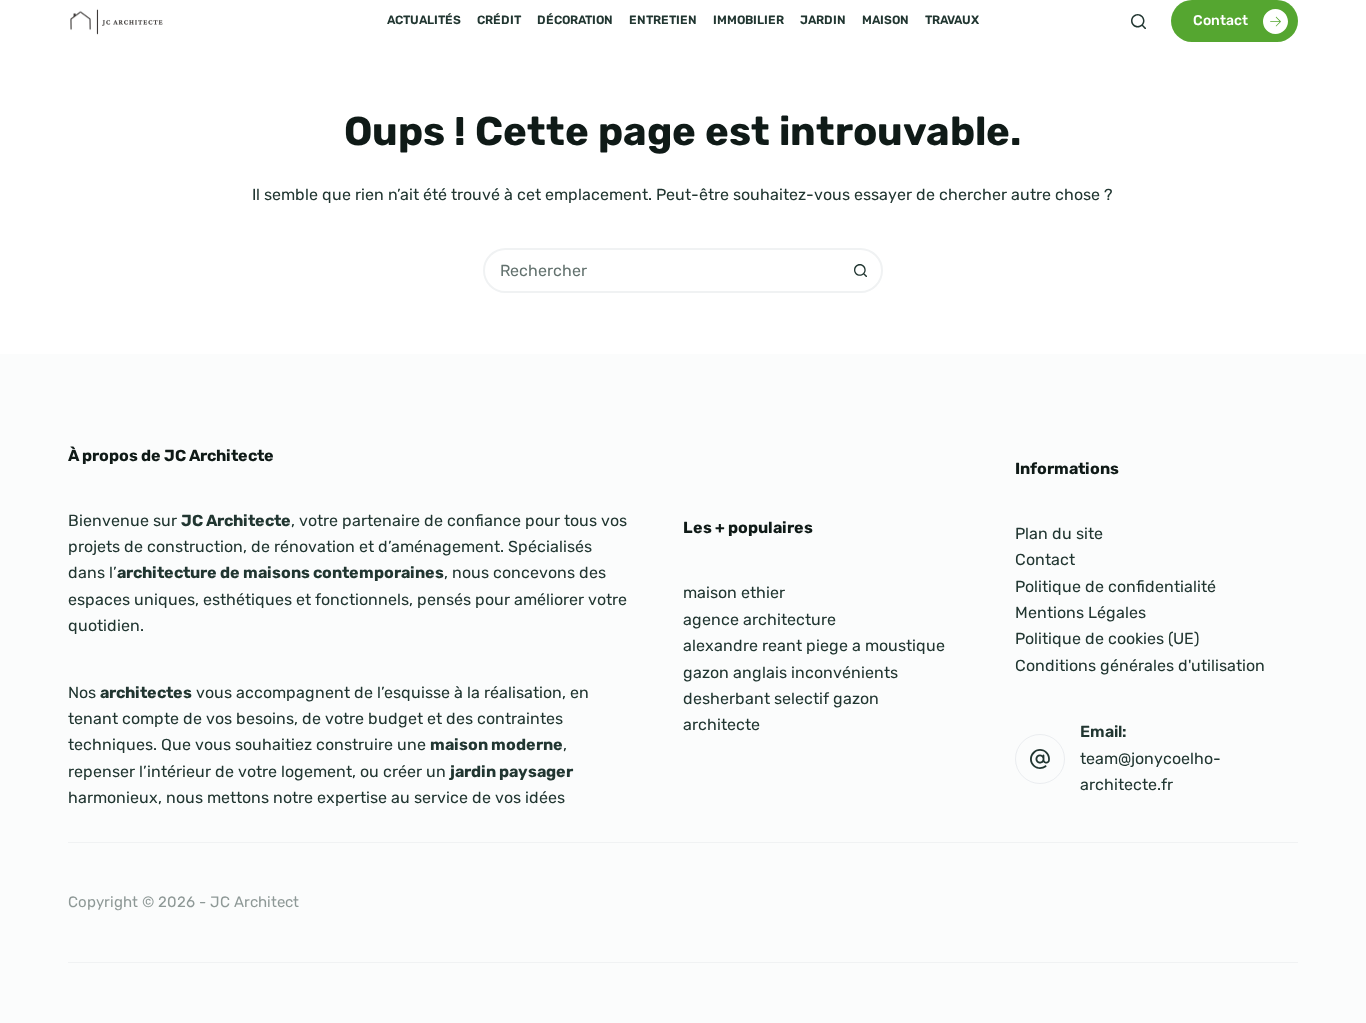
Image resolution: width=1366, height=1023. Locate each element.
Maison (885, 20)
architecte (721, 724)
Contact (1220, 20)
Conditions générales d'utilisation (1140, 665)
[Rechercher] (1138, 21)
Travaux (952, 20)
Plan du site (1059, 533)
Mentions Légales (1080, 612)
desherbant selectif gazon (781, 698)
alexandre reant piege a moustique (814, 645)
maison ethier (734, 592)
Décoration (575, 20)
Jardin (823, 20)
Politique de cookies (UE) (1107, 638)
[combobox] (662, 270)
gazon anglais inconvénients (790, 672)
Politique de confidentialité (1115, 586)
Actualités (424, 20)
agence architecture (759, 619)
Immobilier (748, 20)
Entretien (663, 20)
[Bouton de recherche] (860, 270)
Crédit (499, 20)
